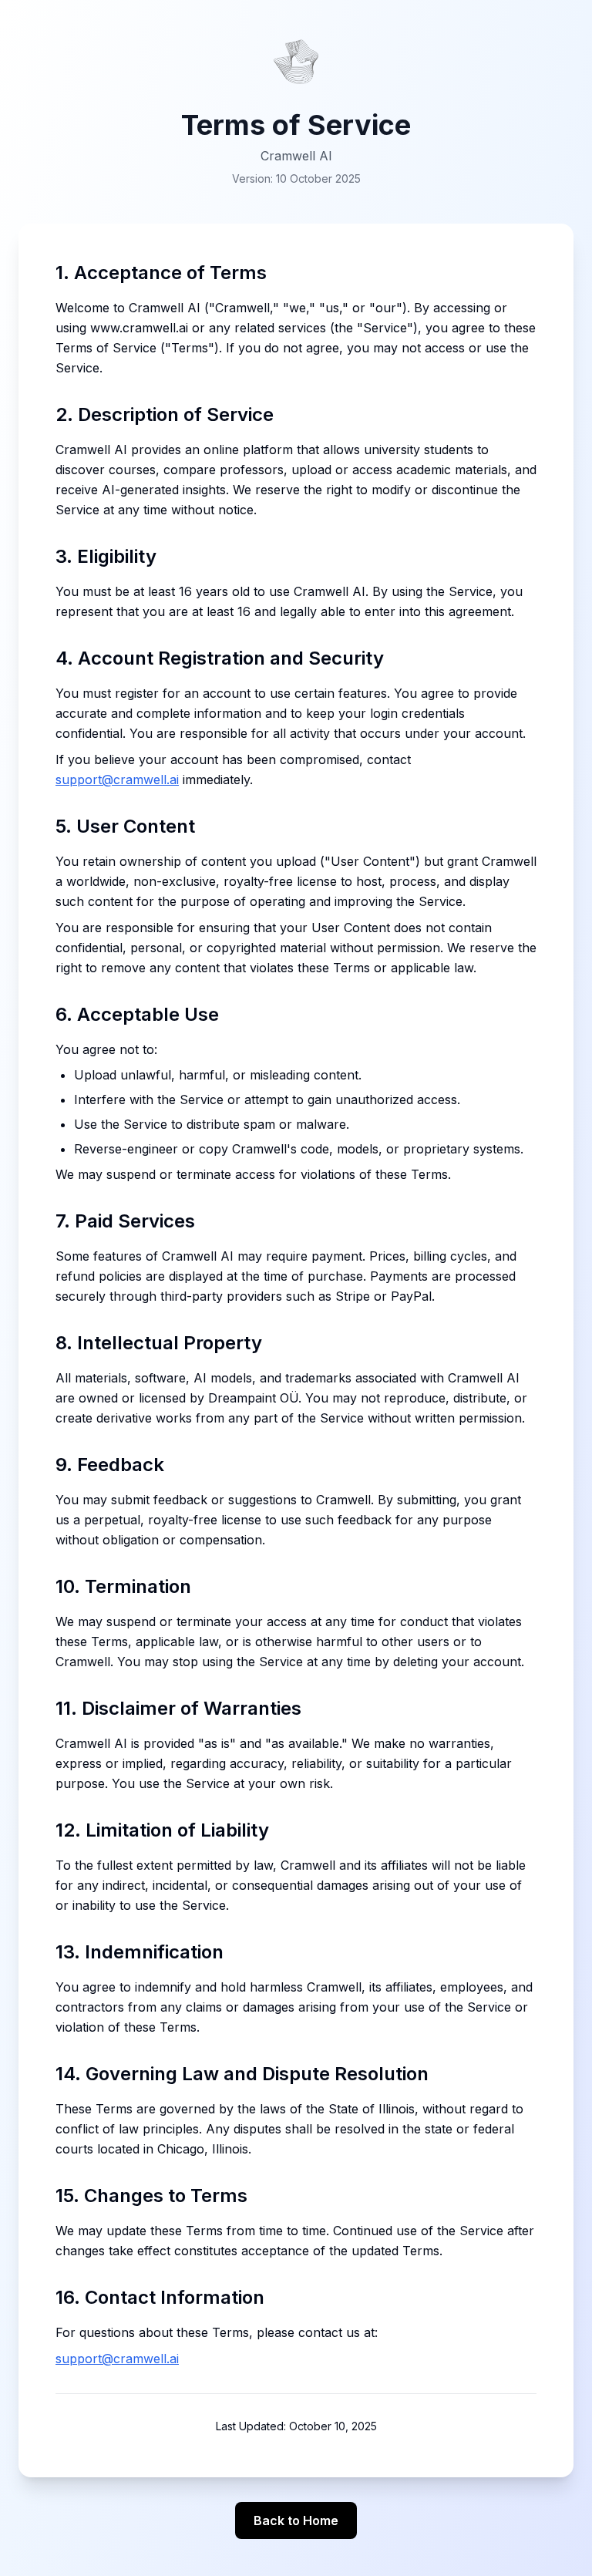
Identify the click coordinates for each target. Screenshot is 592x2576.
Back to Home (296, 2520)
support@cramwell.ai (117, 780)
